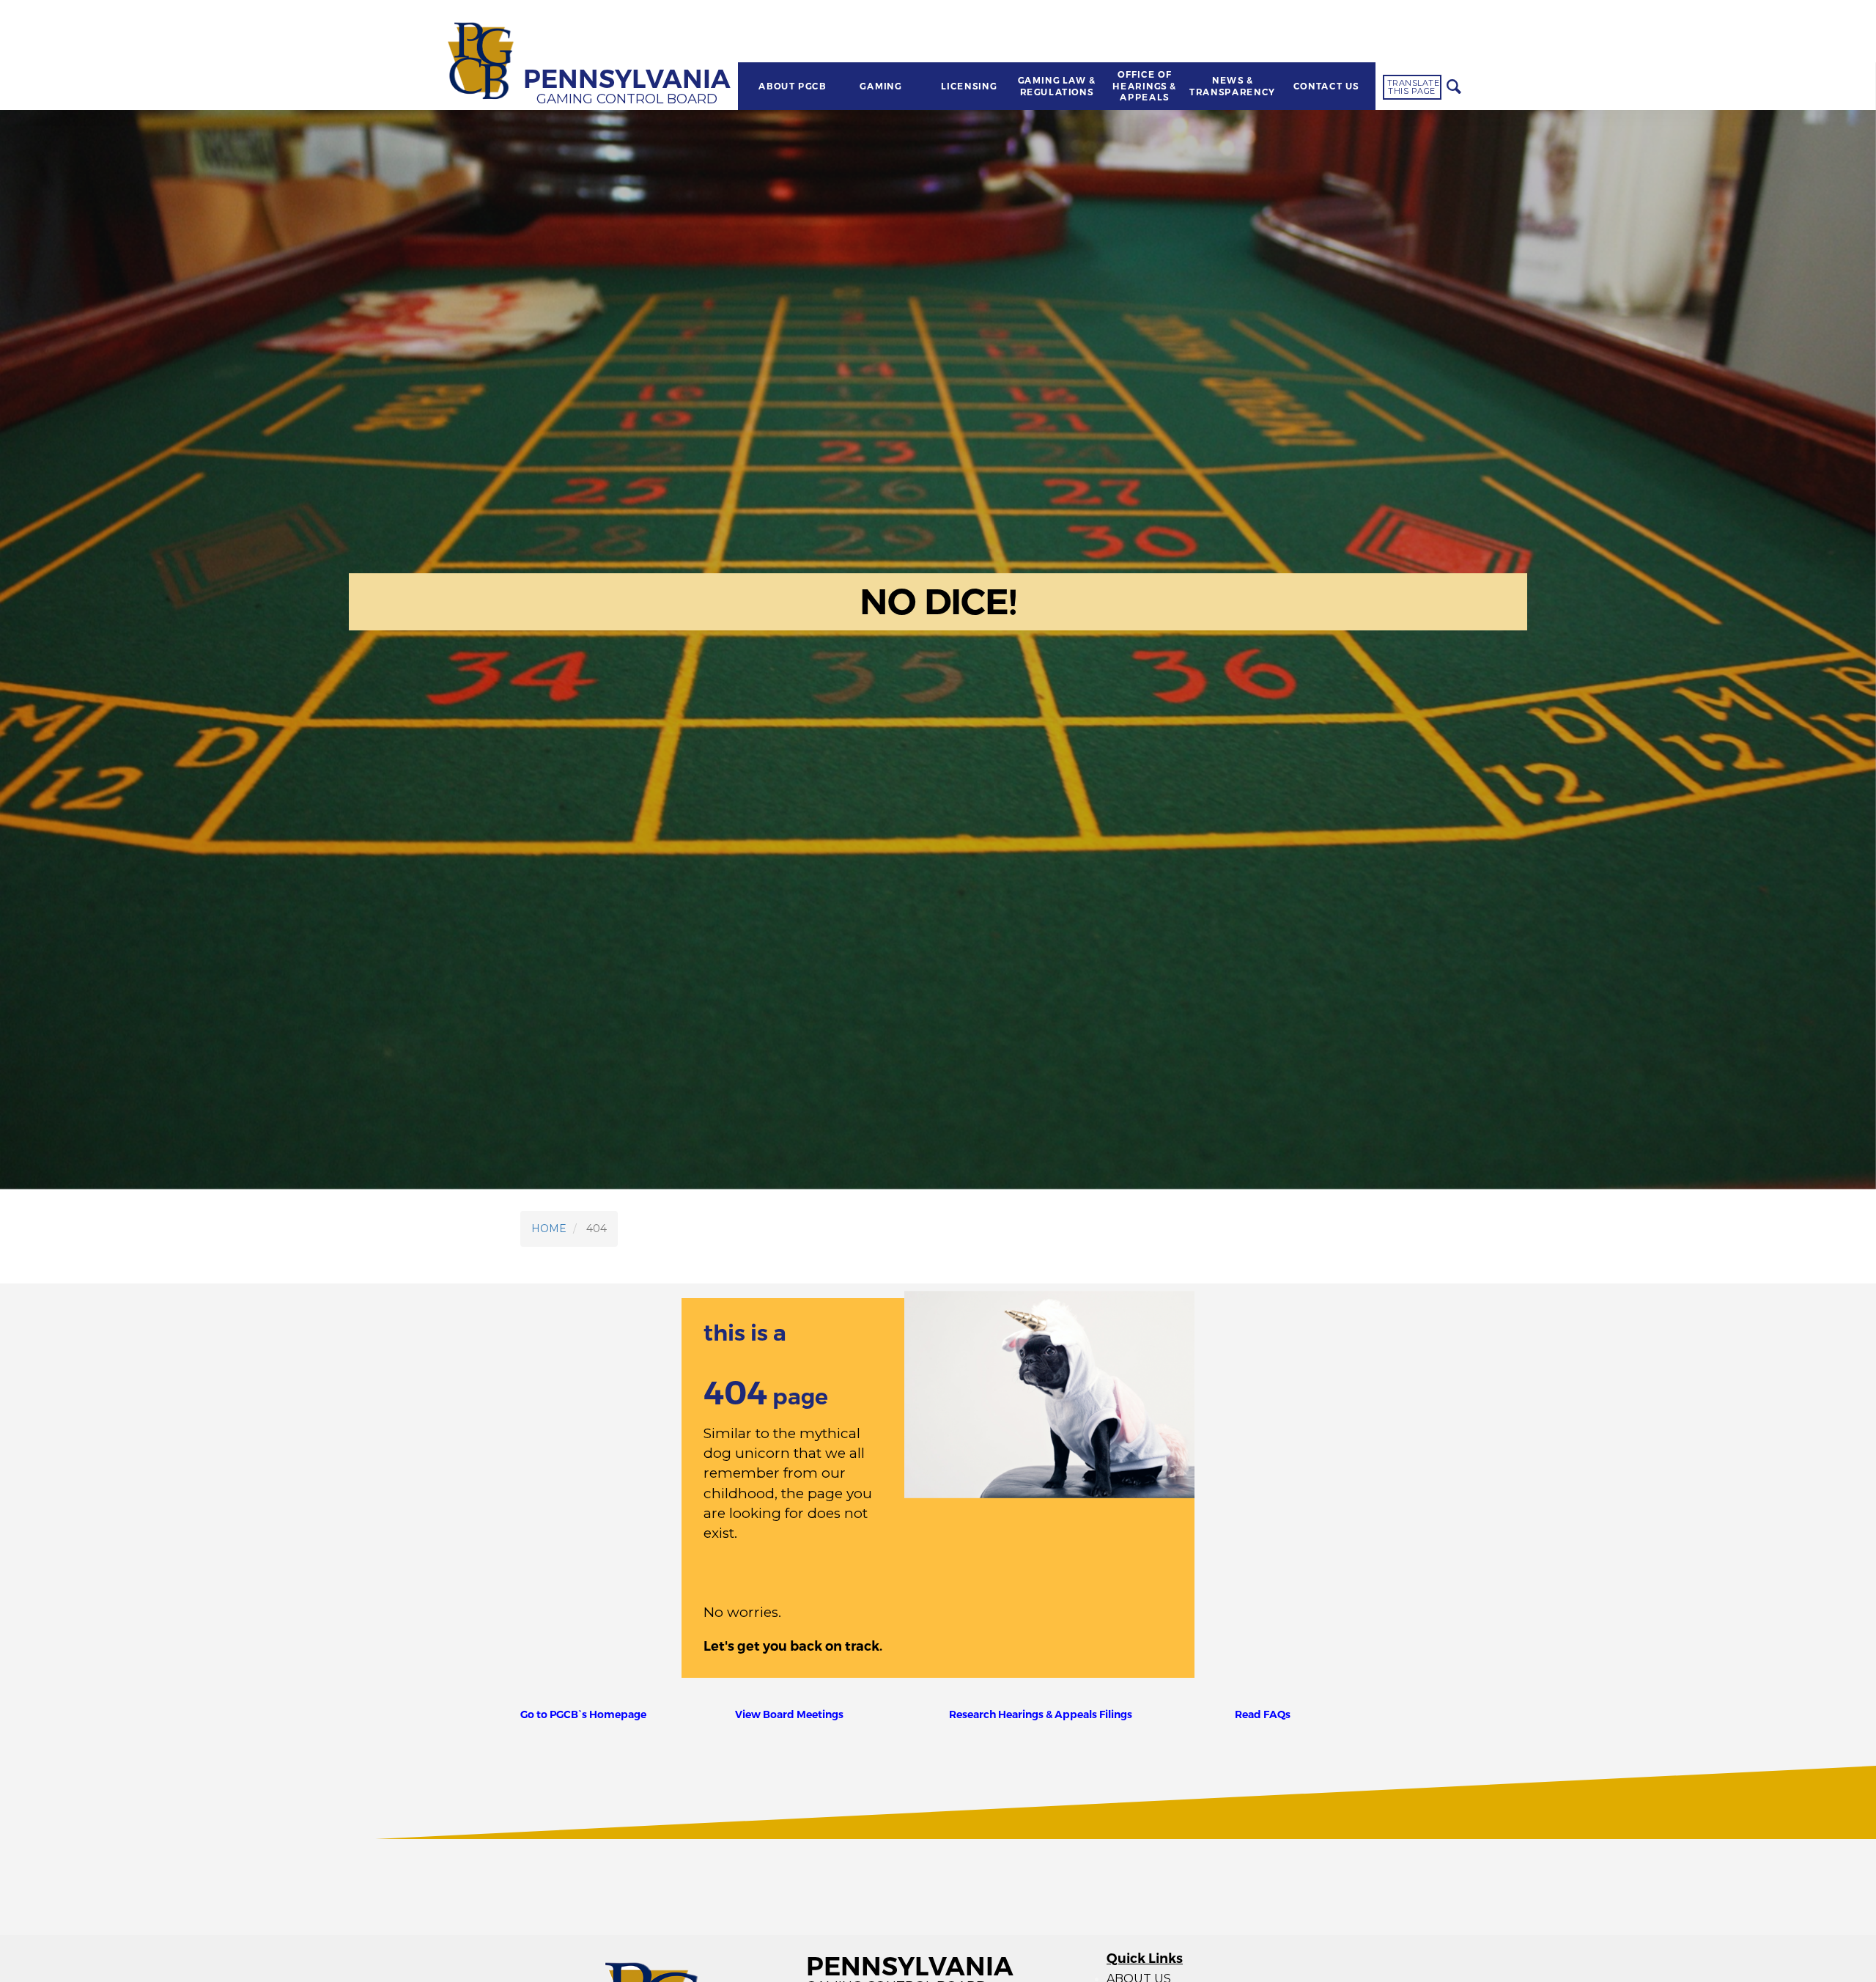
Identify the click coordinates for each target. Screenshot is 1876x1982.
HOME (549, 1228)
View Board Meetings (789, 1714)
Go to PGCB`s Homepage (583, 1714)
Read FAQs (1263, 1714)
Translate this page (1414, 87)
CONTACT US (1326, 86)
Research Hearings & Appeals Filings (1041, 1714)
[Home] (483, 62)
